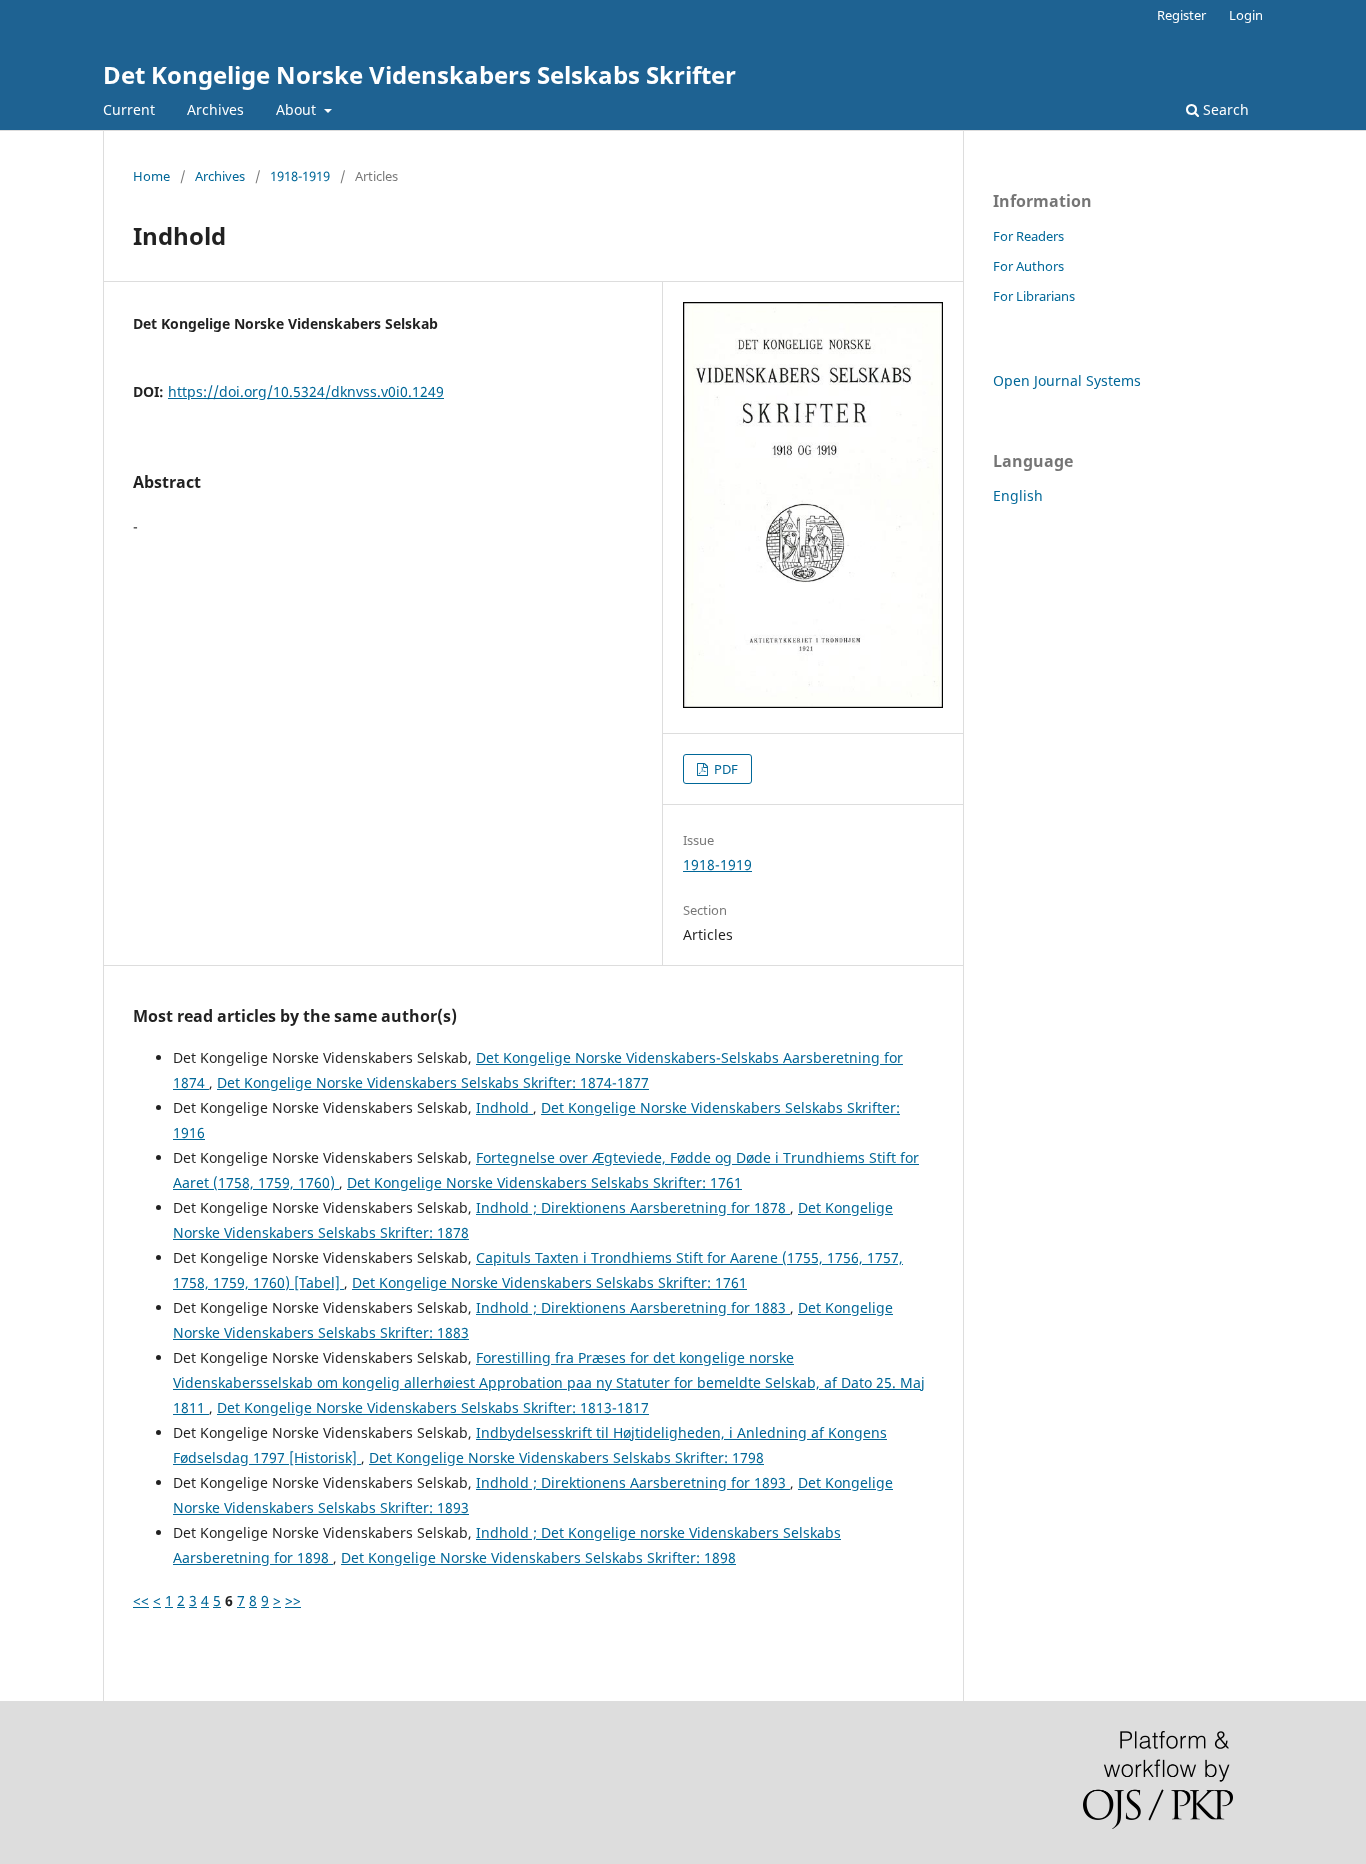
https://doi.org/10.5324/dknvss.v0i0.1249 (306, 391)
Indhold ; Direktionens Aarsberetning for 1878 (633, 1207)
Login (1246, 15)
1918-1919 (300, 176)
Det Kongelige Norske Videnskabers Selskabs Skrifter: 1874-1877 (433, 1082)
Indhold (504, 1107)
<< (141, 1600)
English (1018, 495)
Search (1224, 109)
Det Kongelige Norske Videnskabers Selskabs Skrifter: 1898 (538, 1557)
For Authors (1028, 266)
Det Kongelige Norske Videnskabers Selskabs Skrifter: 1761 (544, 1182)
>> (293, 1600)
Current (129, 109)
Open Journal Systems (1067, 380)
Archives (215, 109)
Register (1181, 15)
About (298, 109)
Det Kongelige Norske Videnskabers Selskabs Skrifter (419, 74)
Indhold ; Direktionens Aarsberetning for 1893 (633, 1482)
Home (151, 176)
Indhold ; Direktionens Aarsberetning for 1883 (633, 1307)
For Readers (1028, 236)
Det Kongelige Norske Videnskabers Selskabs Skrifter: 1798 (566, 1457)
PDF (724, 769)
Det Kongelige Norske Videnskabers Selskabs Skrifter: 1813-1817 (433, 1407)
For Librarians (1034, 296)
